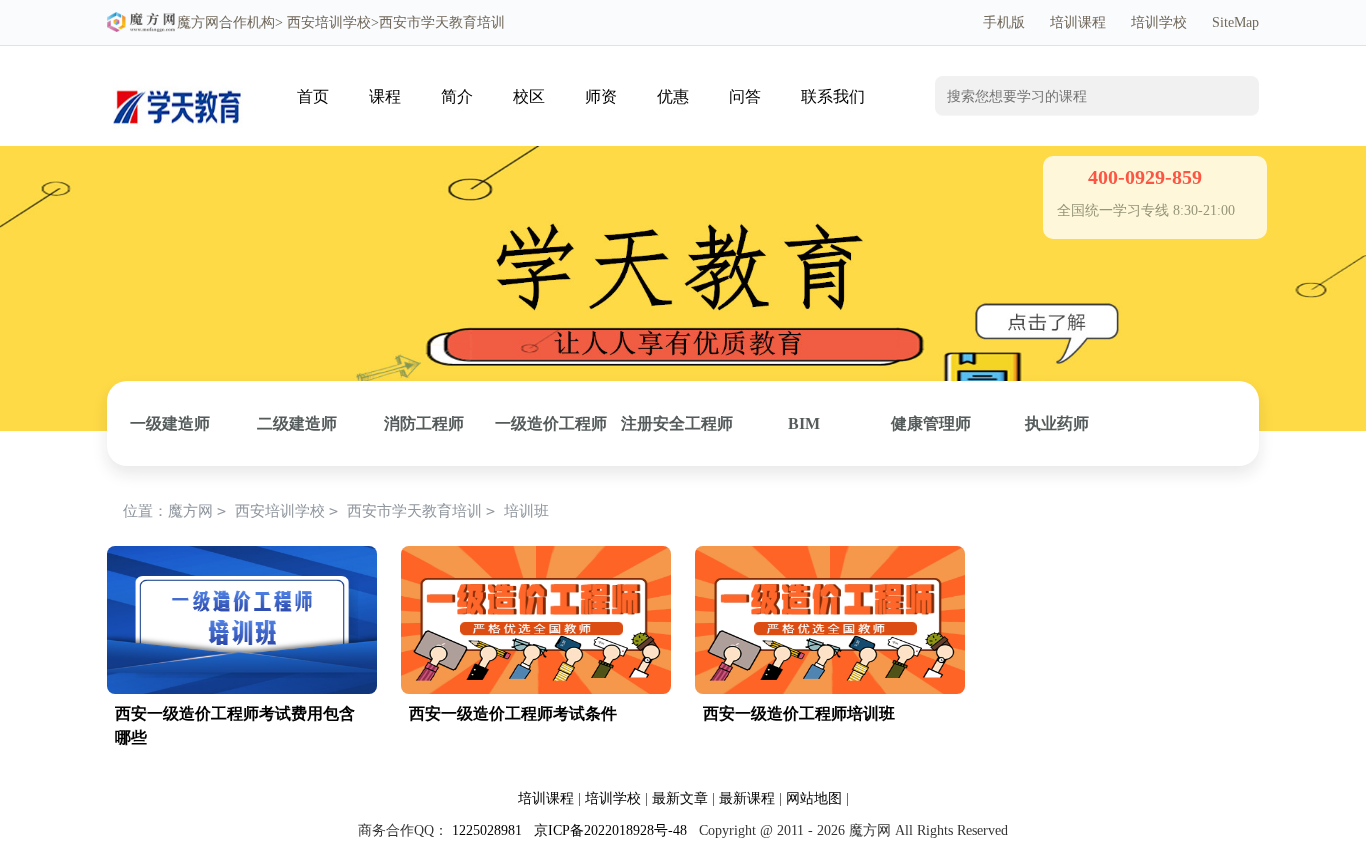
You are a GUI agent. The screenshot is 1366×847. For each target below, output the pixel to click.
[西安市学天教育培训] (177, 76)
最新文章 (680, 798)
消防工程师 (424, 423)
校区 (529, 96)
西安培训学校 (329, 22)
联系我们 (833, 96)
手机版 (1004, 22)
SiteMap (1235, 22)
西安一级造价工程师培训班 (799, 713)
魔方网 (198, 22)
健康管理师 (931, 423)
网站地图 (814, 798)
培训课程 (1078, 22)
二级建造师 (297, 423)
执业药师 (1057, 423)
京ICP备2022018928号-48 (610, 830)
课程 (385, 96)
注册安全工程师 (677, 423)
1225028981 (487, 830)
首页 (313, 96)
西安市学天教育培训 (414, 511)
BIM (804, 423)
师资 (601, 96)
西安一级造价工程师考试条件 (513, 713)
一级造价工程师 (551, 423)
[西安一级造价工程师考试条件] (536, 556)
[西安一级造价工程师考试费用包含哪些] (242, 556)
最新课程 (747, 798)
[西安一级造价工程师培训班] (830, 556)
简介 (457, 96)
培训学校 (1159, 22)
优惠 (673, 96)
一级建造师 (170, 423)
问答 (745, 96)
